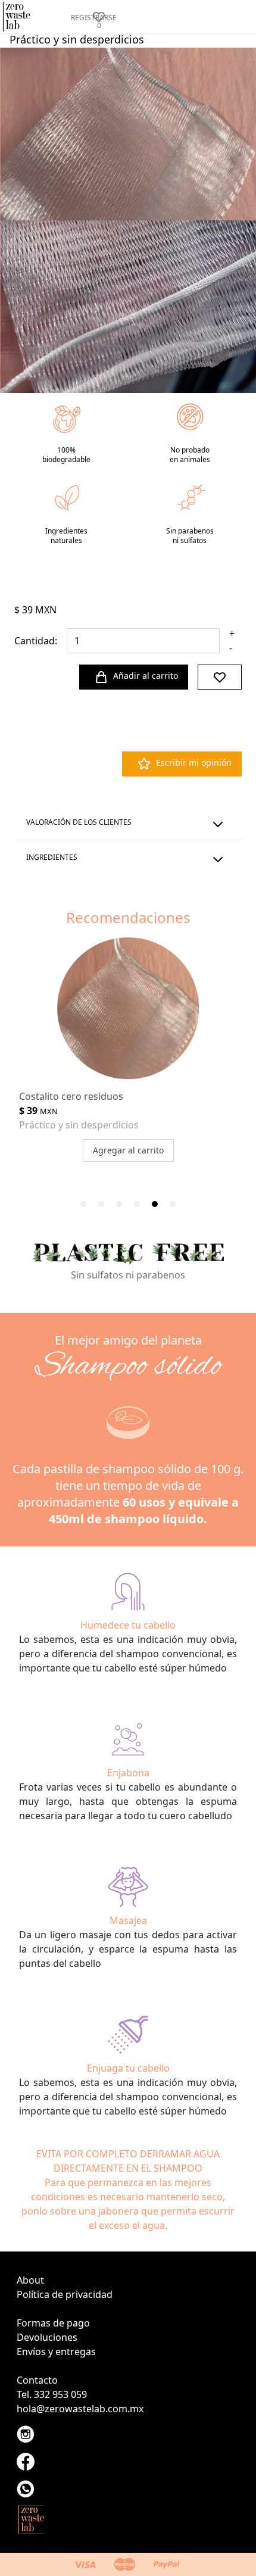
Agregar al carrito (128, 1150)
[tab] (83, 1204)
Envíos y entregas (56, 2352)
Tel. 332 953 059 (52, 2394)
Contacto (37, 2380)
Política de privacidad (65, 2294)
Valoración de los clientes (79, 822)
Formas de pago (53, 2323)
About (30, 2280)
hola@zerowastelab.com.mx (80, 2409)
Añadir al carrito (146, 676)
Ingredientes (52, 857)
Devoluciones (47, 2337)
